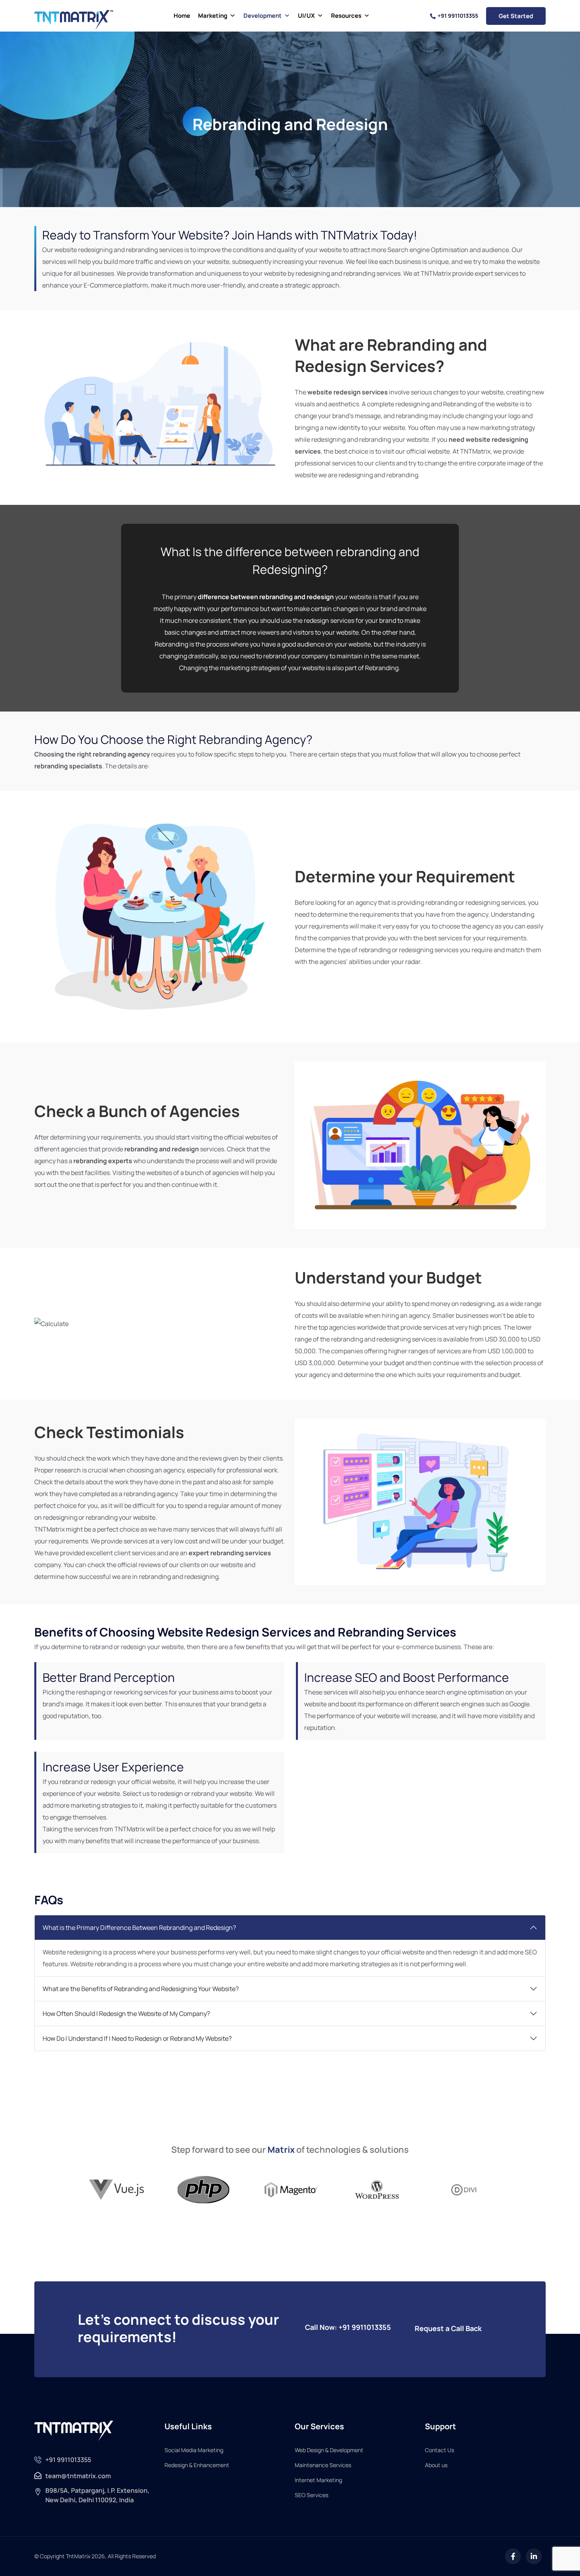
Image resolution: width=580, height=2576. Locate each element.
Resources (346, 16)
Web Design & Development (329, 2450)
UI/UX (306, 16)
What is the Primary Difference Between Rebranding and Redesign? (139, 1928)
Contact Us (440, 2450)
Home (182, 16)
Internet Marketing (318, 2480)
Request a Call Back (448, 2328)
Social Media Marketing (194, 2450)
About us (436, 2465)
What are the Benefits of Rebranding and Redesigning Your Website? (141, 1989)
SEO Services (312, 2495)
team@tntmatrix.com (78, 2476)
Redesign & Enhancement (197, 2465)
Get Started (516, 16)
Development (263, 16)
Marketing (213, 16)
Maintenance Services (323, 2465)
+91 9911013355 (458, 16)
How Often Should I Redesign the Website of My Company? (126, 2014)
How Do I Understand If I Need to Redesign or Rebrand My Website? (137, 2038)
